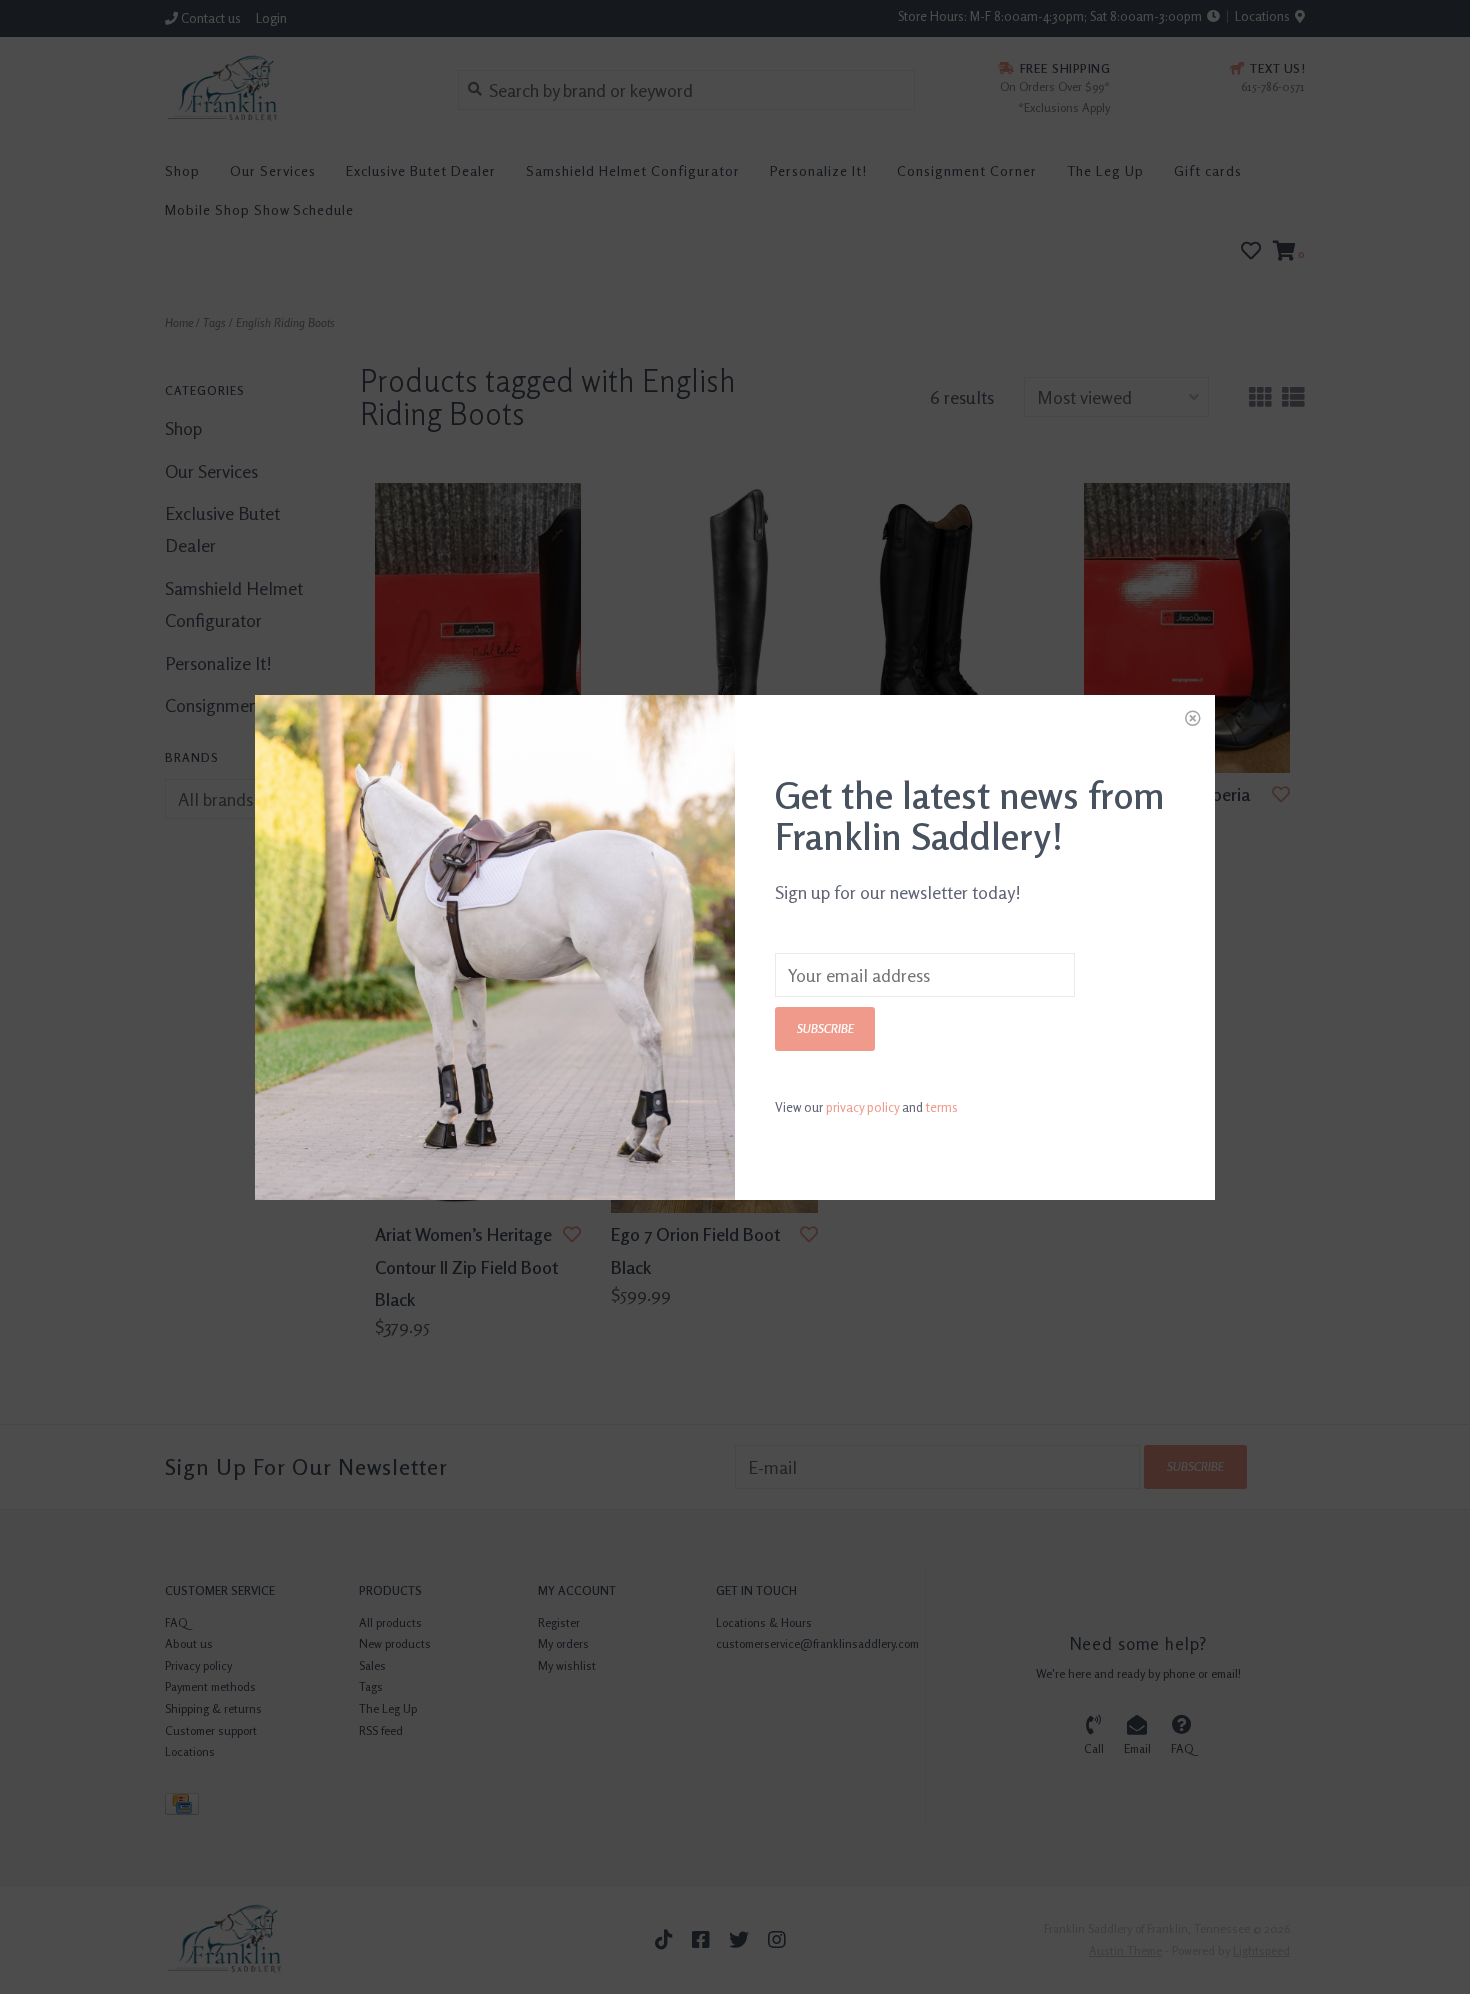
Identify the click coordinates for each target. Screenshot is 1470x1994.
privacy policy (862, 1107)
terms (942, 1107)
